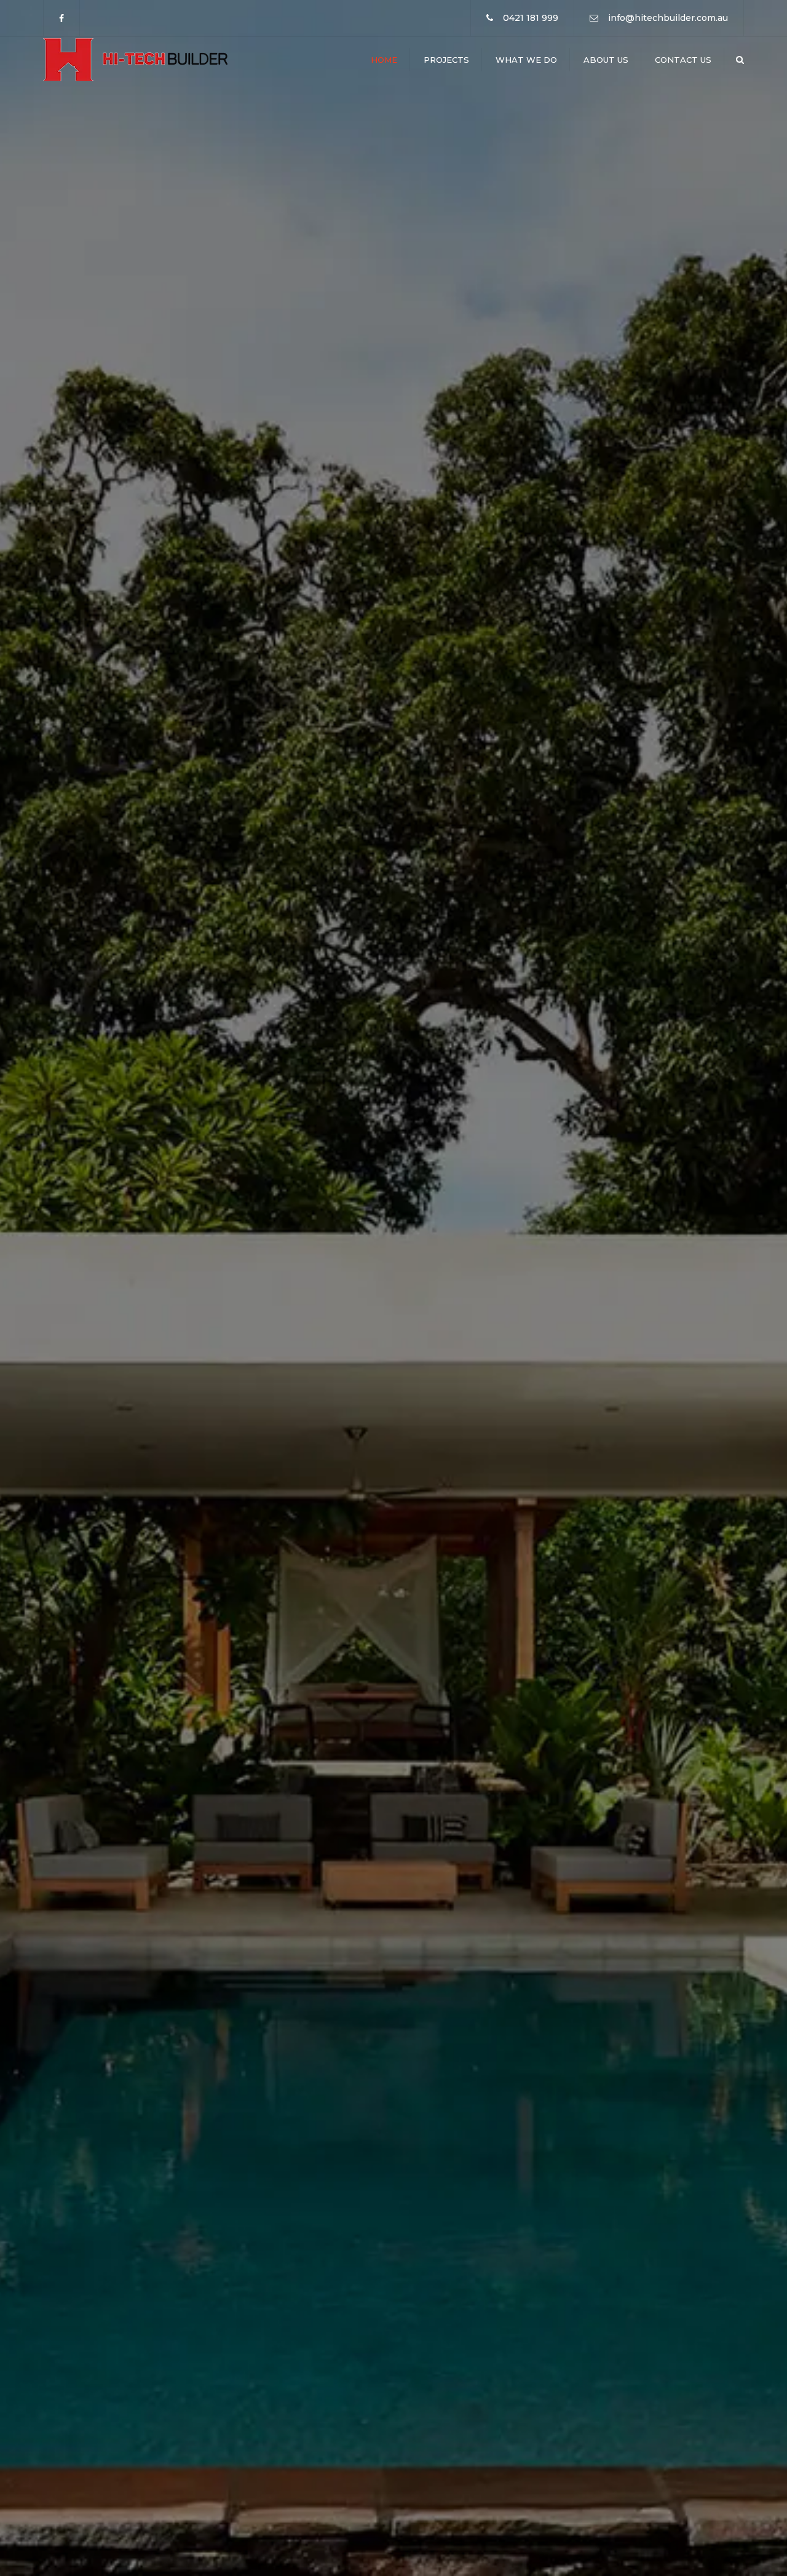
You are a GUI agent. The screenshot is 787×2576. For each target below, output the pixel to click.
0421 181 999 (531, 18)
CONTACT (678, 1340)
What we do (526, 60)
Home (384, 60)
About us (606, 60)
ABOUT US (463, 1341)
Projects (446, 60)
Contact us (683, 60)
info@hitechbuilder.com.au (668, 18)
